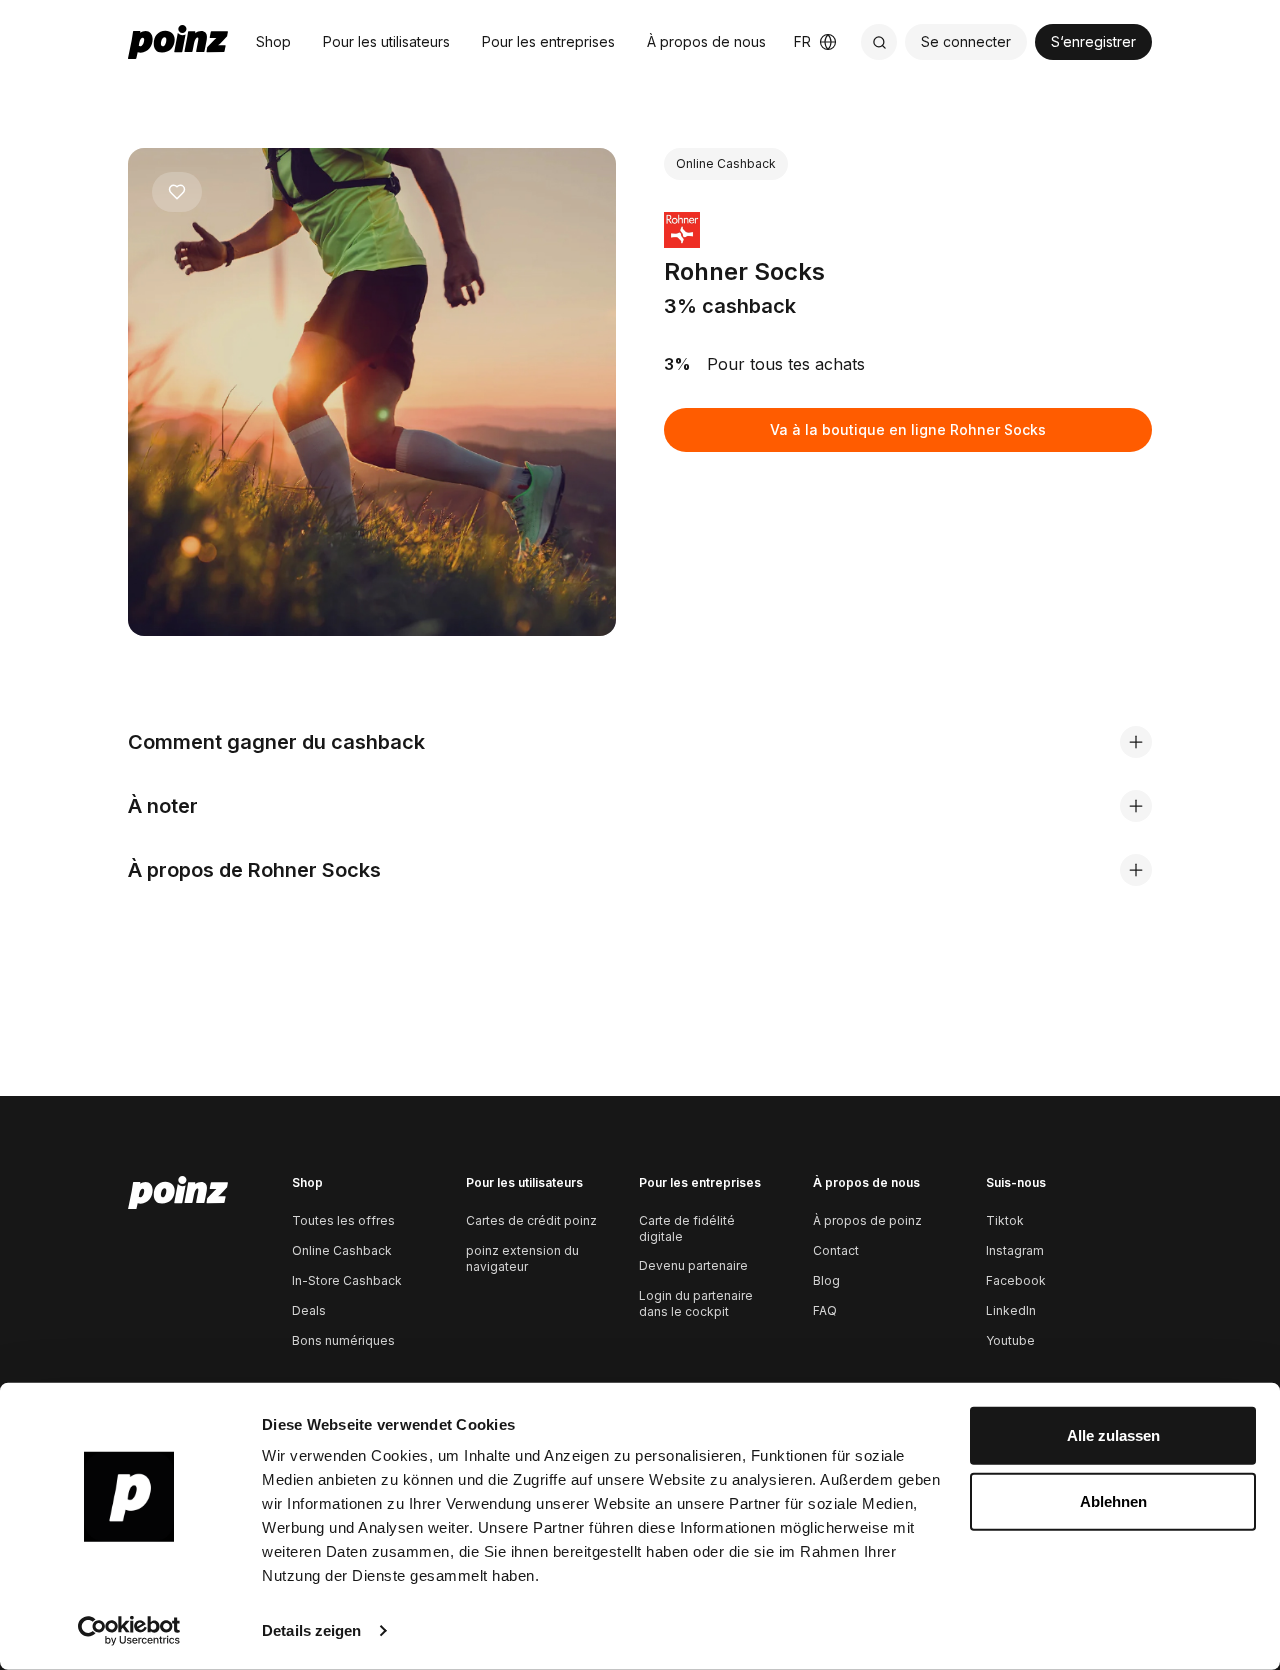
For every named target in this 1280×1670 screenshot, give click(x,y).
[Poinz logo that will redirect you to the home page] (178, 1193)
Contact (836, 1250)
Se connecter (966, 41)
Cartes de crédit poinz (531, 1220)
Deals (309, 1310)
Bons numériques (343, 1340)
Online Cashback (342, 1250)
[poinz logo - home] (178, 42)
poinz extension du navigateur (522, 1258)
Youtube (1010, 1340)
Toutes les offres (343, 1220)
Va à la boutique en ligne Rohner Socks (908, 429)
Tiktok (1005, 1220)
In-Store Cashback (347, 1280)
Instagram (1015, 1250)
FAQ (825, 1310)
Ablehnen (1113, 1500)
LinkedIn (1011, 1310)
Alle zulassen (1113, 1435)
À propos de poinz (867, 1220)
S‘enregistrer (1093, 41)
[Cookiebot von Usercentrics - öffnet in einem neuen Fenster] (129, 1631)
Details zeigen (311, 1630)
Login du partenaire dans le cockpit (696, 1303)
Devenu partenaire (693, 1265)
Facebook (1016, 1280)
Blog (826, 1280)
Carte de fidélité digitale (687, 1228)
